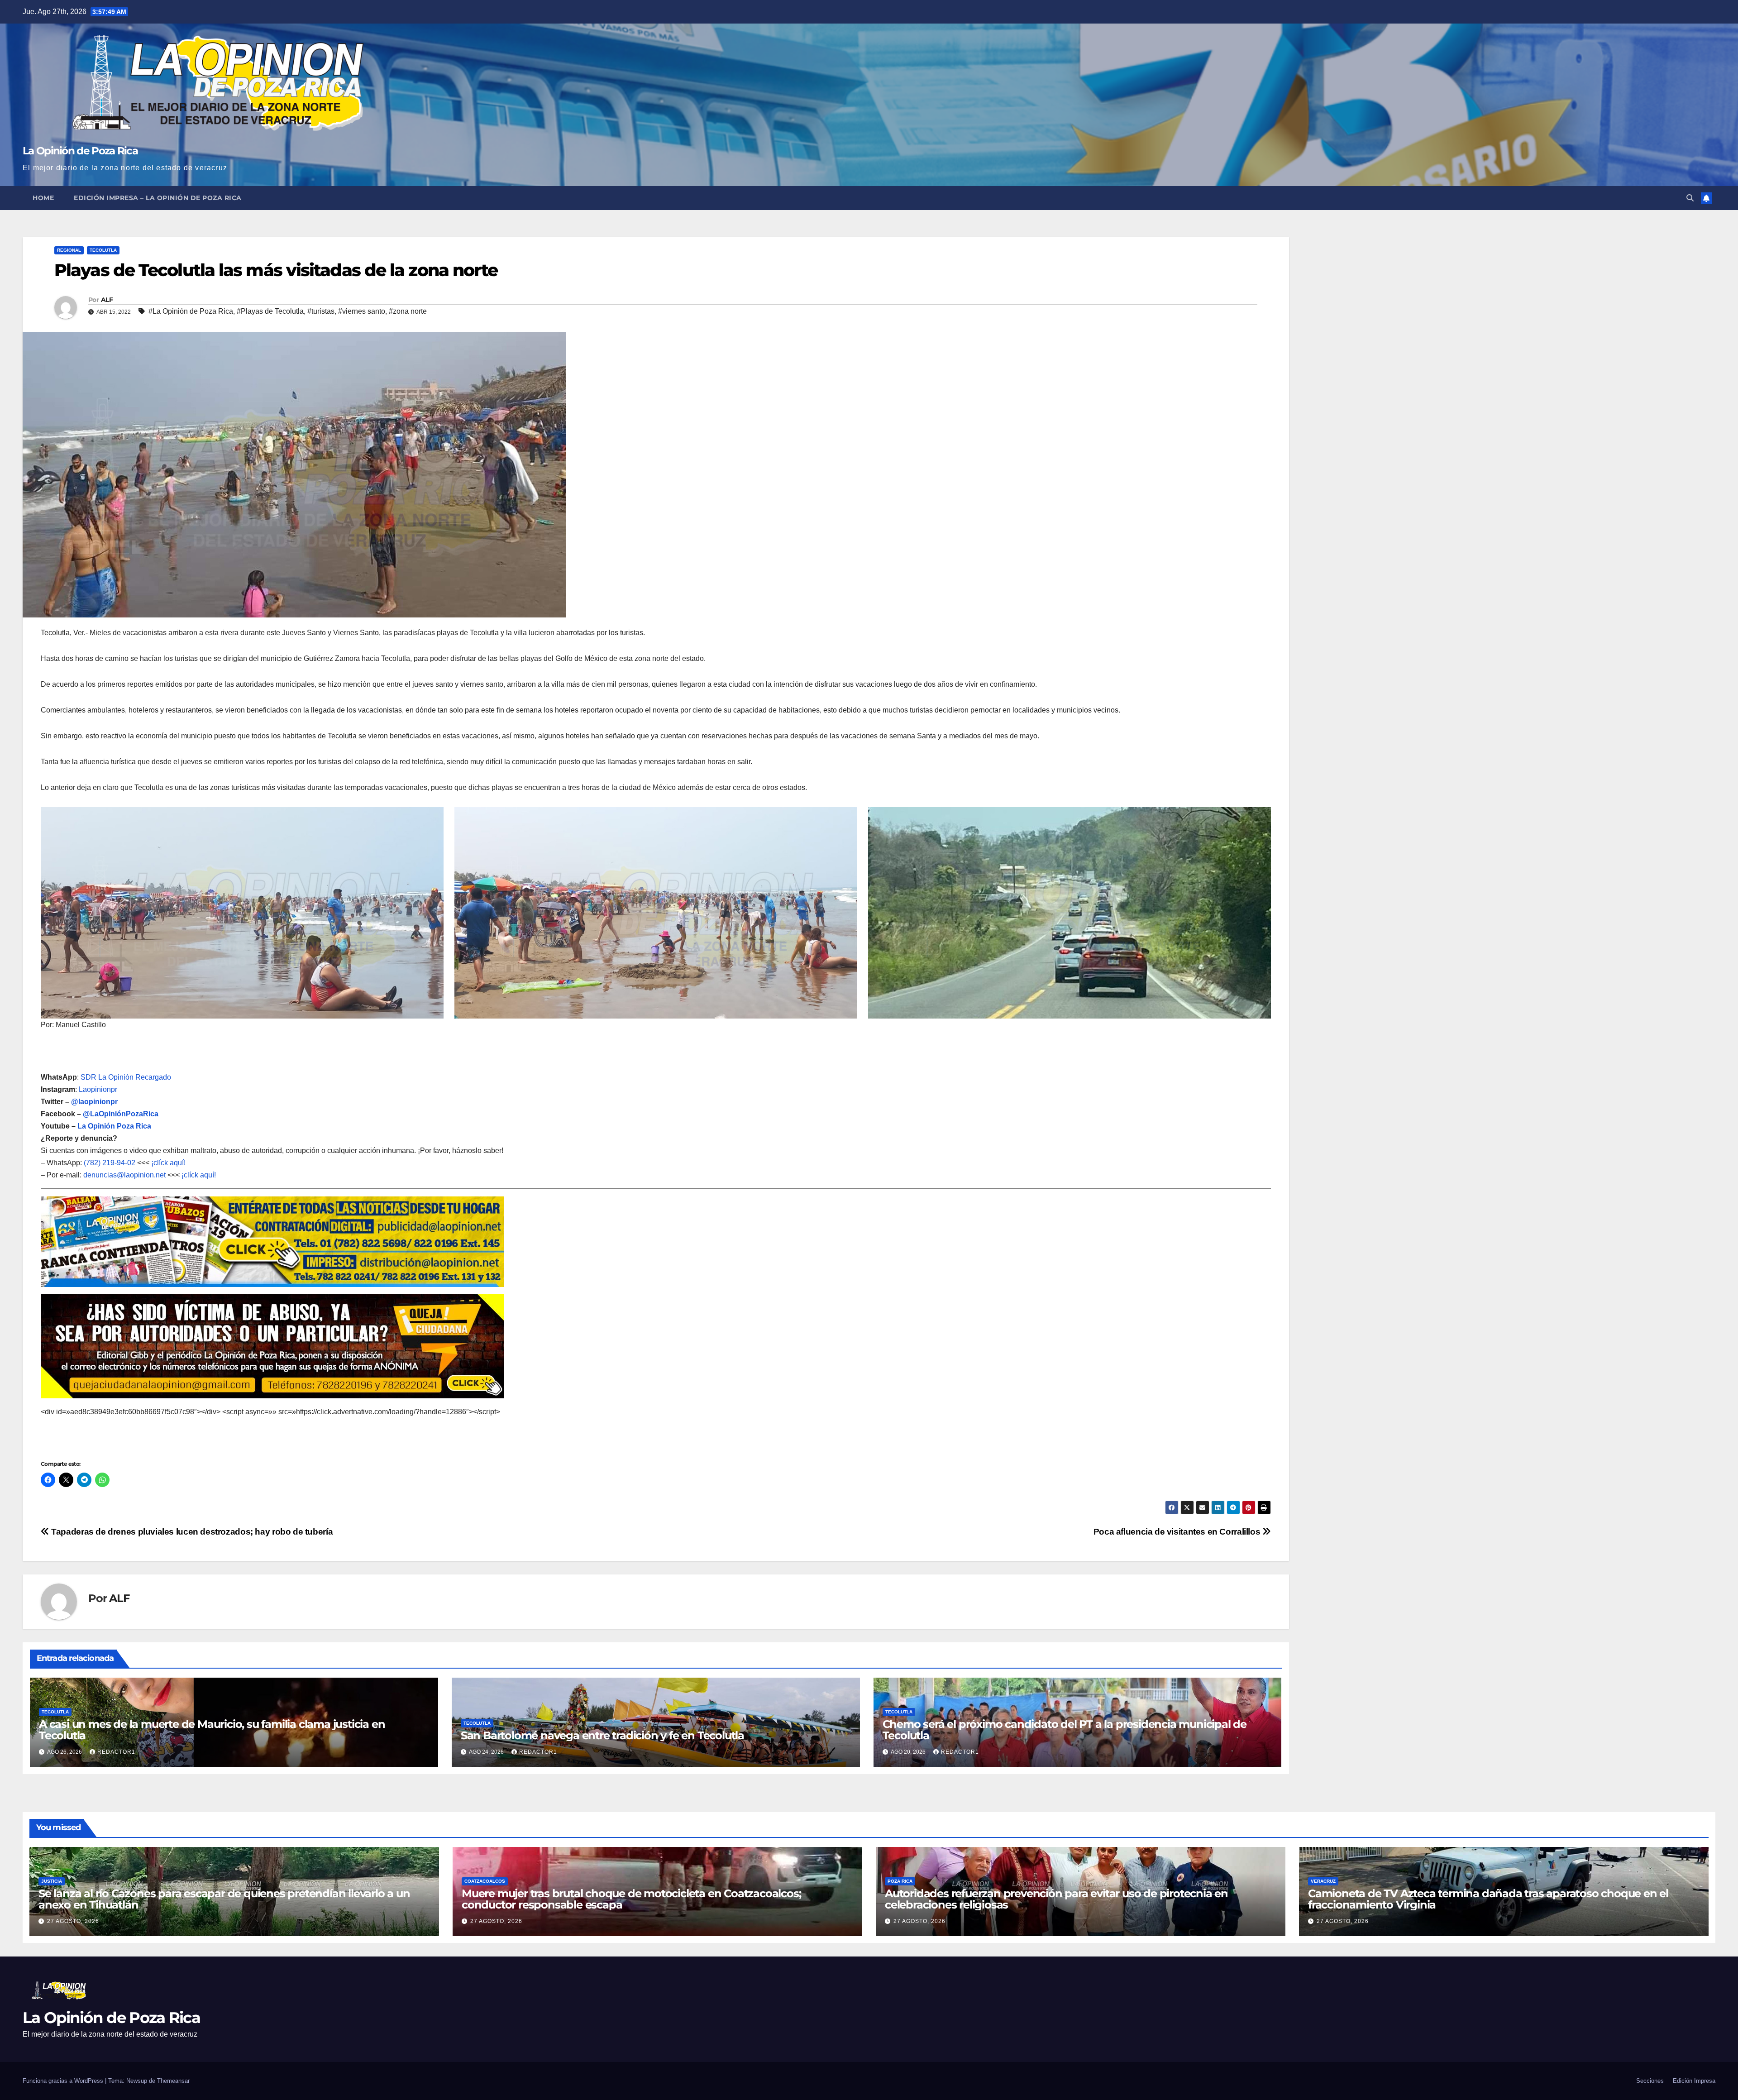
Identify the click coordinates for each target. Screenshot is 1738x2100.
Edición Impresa (1694, 2081)
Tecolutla (103, 250)
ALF (107, 300)
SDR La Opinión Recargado (126, 1077)
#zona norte (408, 311)
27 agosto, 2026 (73, 1921)
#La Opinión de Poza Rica (191, 311)
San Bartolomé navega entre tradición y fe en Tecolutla (602, 1735)
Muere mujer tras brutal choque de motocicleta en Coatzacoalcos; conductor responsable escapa (631, 1899)
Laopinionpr (99, 1089)
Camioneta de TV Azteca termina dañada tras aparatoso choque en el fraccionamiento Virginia (1488, 1899)
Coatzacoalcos (485, 1881)
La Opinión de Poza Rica (80, 151)
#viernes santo (362, 311)
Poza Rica (900, 1881)
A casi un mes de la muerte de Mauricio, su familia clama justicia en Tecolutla (212, 1730)
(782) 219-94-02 (110, 1163)
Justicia (52, 1881)
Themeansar (173, 2081)
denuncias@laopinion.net (124, 1175)
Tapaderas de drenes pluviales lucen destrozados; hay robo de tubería (191, 1532)
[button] (1690, 198)
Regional (69, 250)
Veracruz (1323, 1881)
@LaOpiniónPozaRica (121, 1114)
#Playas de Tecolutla (270, 311)
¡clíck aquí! (168, 1163)
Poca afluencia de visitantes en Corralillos (1178, 1532)
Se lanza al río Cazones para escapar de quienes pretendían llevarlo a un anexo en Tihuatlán (224, 1899)
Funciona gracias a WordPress (64, 2081)
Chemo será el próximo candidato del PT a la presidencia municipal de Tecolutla (1065, 1730)
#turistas (321, 311)
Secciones (1650, 2081)
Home (43, 198)
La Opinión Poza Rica (114, 1126)
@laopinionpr (94, 1102)
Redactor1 (116, 1752)
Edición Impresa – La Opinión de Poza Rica (158, 198)
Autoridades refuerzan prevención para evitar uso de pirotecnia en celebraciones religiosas (1056, 1899)
